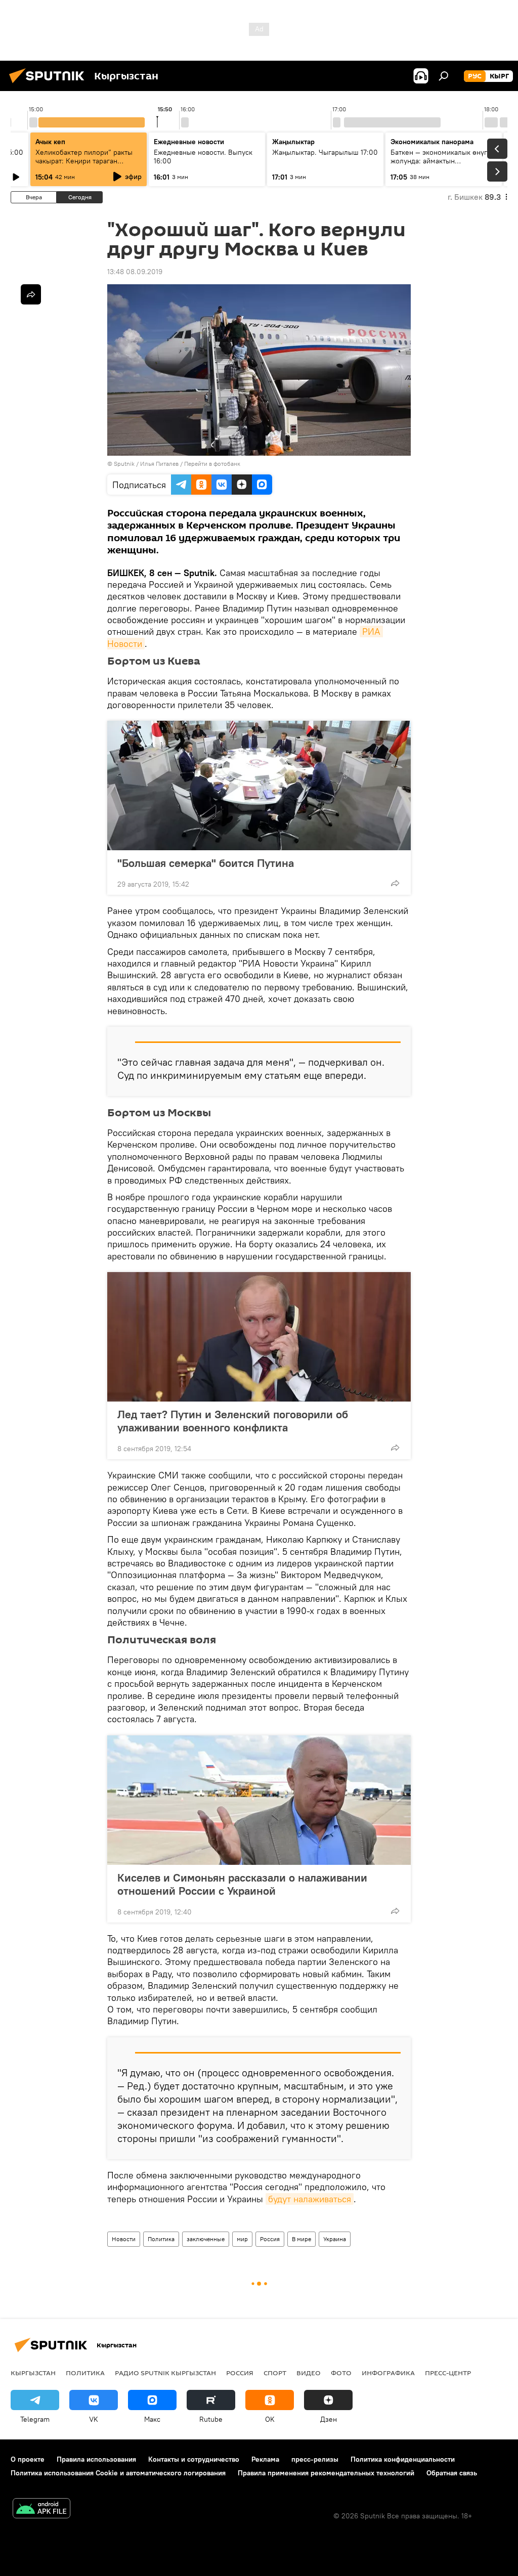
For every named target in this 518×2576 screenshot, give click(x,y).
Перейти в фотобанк (212, 464)
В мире (301, 2239)
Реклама (265, 2459)
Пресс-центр (448, 2373)
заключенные (206, 2239)
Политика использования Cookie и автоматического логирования (118, 2473)
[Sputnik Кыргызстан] (50, 84)
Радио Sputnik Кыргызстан (165, 2373)
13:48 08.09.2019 (135, 272)
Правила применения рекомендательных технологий (326, 2473)
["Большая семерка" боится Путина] (259, 785)
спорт (275, 2373)
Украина (335, 2239)
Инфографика (388, 2373)
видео (309, 2373)
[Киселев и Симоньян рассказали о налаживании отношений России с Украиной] (259, 1800)
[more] (395, 883)
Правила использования (96, 2459)
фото (341, 2373)
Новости (124, 2239)
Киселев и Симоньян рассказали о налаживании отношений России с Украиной (242, 1884)
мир (242, 2239)
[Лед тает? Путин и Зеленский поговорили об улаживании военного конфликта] (259, 1337)
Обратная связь (452, 2473)
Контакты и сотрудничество (194, 2459)
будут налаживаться (310, 2199)
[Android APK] (41, 2509)
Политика (161, 2239)
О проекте (28, 2459)
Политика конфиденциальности (403, 2459)
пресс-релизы (315, 2459)
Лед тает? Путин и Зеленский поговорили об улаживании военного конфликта (233, 1421)
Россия (270, 2239)
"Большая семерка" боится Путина (206, 863)
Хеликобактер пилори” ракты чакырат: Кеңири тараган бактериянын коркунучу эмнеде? (84, 165)
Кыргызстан (33, 2373)
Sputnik (124, 464)
